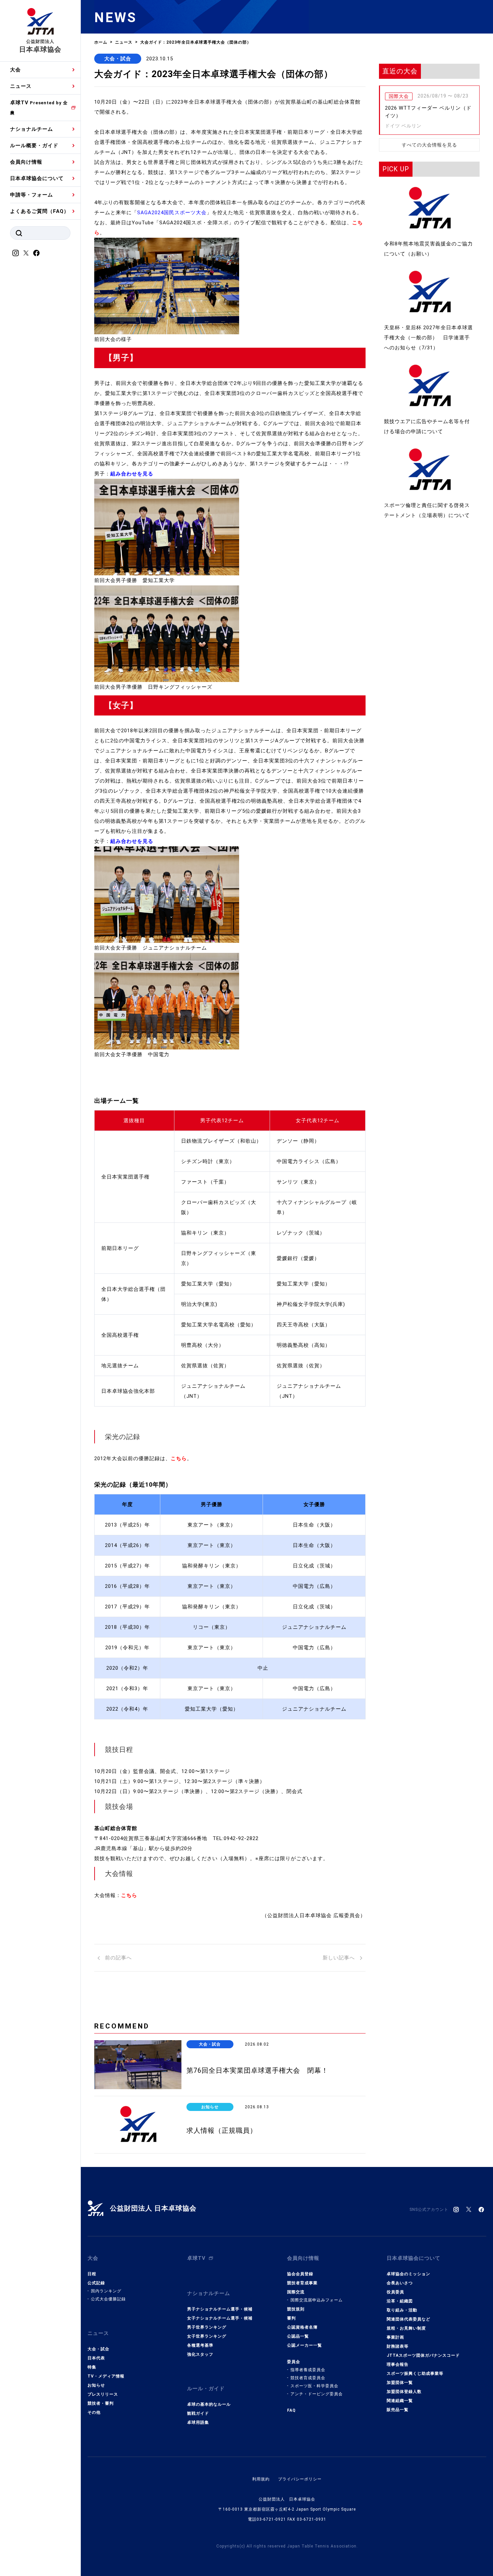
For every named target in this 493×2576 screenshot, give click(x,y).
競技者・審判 (101, 2403)
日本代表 (96, 2358)
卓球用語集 (198, 2422)
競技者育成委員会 (308, 2378)
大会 (15, 70)
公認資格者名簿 (302, 2327)
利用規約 (261, 2479)
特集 (92, 2367)
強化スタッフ (200, 2354)
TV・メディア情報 (106, 2376)
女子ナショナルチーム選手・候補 (220, 2318)
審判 (291, 2318)
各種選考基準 (200, 2345)
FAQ (291, 2410)
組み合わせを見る (132, 474)
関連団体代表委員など (408, 2319)
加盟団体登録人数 (404, 2392)
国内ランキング (106, 2291)
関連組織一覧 (400, 2401)
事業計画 (395, 2337)
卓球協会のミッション (408, 2274)
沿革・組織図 (400, 2301)
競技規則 (296, 2309)
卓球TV (39, 107)
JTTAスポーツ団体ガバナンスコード (423, 2355)
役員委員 (395, 2292)
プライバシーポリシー (300, 2479)
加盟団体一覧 (400, 2383)
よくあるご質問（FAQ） (40, 211)
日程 (92, 2274)
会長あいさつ (400, 2283)
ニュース (21, 86)
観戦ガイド (198, 2413)
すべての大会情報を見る (429, 145)
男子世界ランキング (207, 2327)
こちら (129, 1895)
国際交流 (296, 2292)
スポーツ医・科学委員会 (314, 2386)
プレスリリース (103, 2394)
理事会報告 (398, 2364)
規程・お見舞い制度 (406, 2328)
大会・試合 (118, 59)
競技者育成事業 (302, 2283)
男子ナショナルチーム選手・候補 (220, 2309)
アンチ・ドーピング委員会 (317, 2394)
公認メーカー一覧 (305, 2345)
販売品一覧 (398, 2410)
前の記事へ (118, 1958)
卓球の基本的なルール (209, 2404)
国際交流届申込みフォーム (317, 2300)
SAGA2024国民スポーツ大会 (172, 213)
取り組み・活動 (402, 2310)
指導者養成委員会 (308, 2370)
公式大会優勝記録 (108, 2299)
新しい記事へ (340, 1958)
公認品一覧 (298, 2336)
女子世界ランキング (207, 2336)
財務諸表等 (398, 2346)
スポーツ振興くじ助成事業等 (415, 2373)
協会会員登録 (300, 2274)
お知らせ (96, 2385)
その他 (94, 2412)
